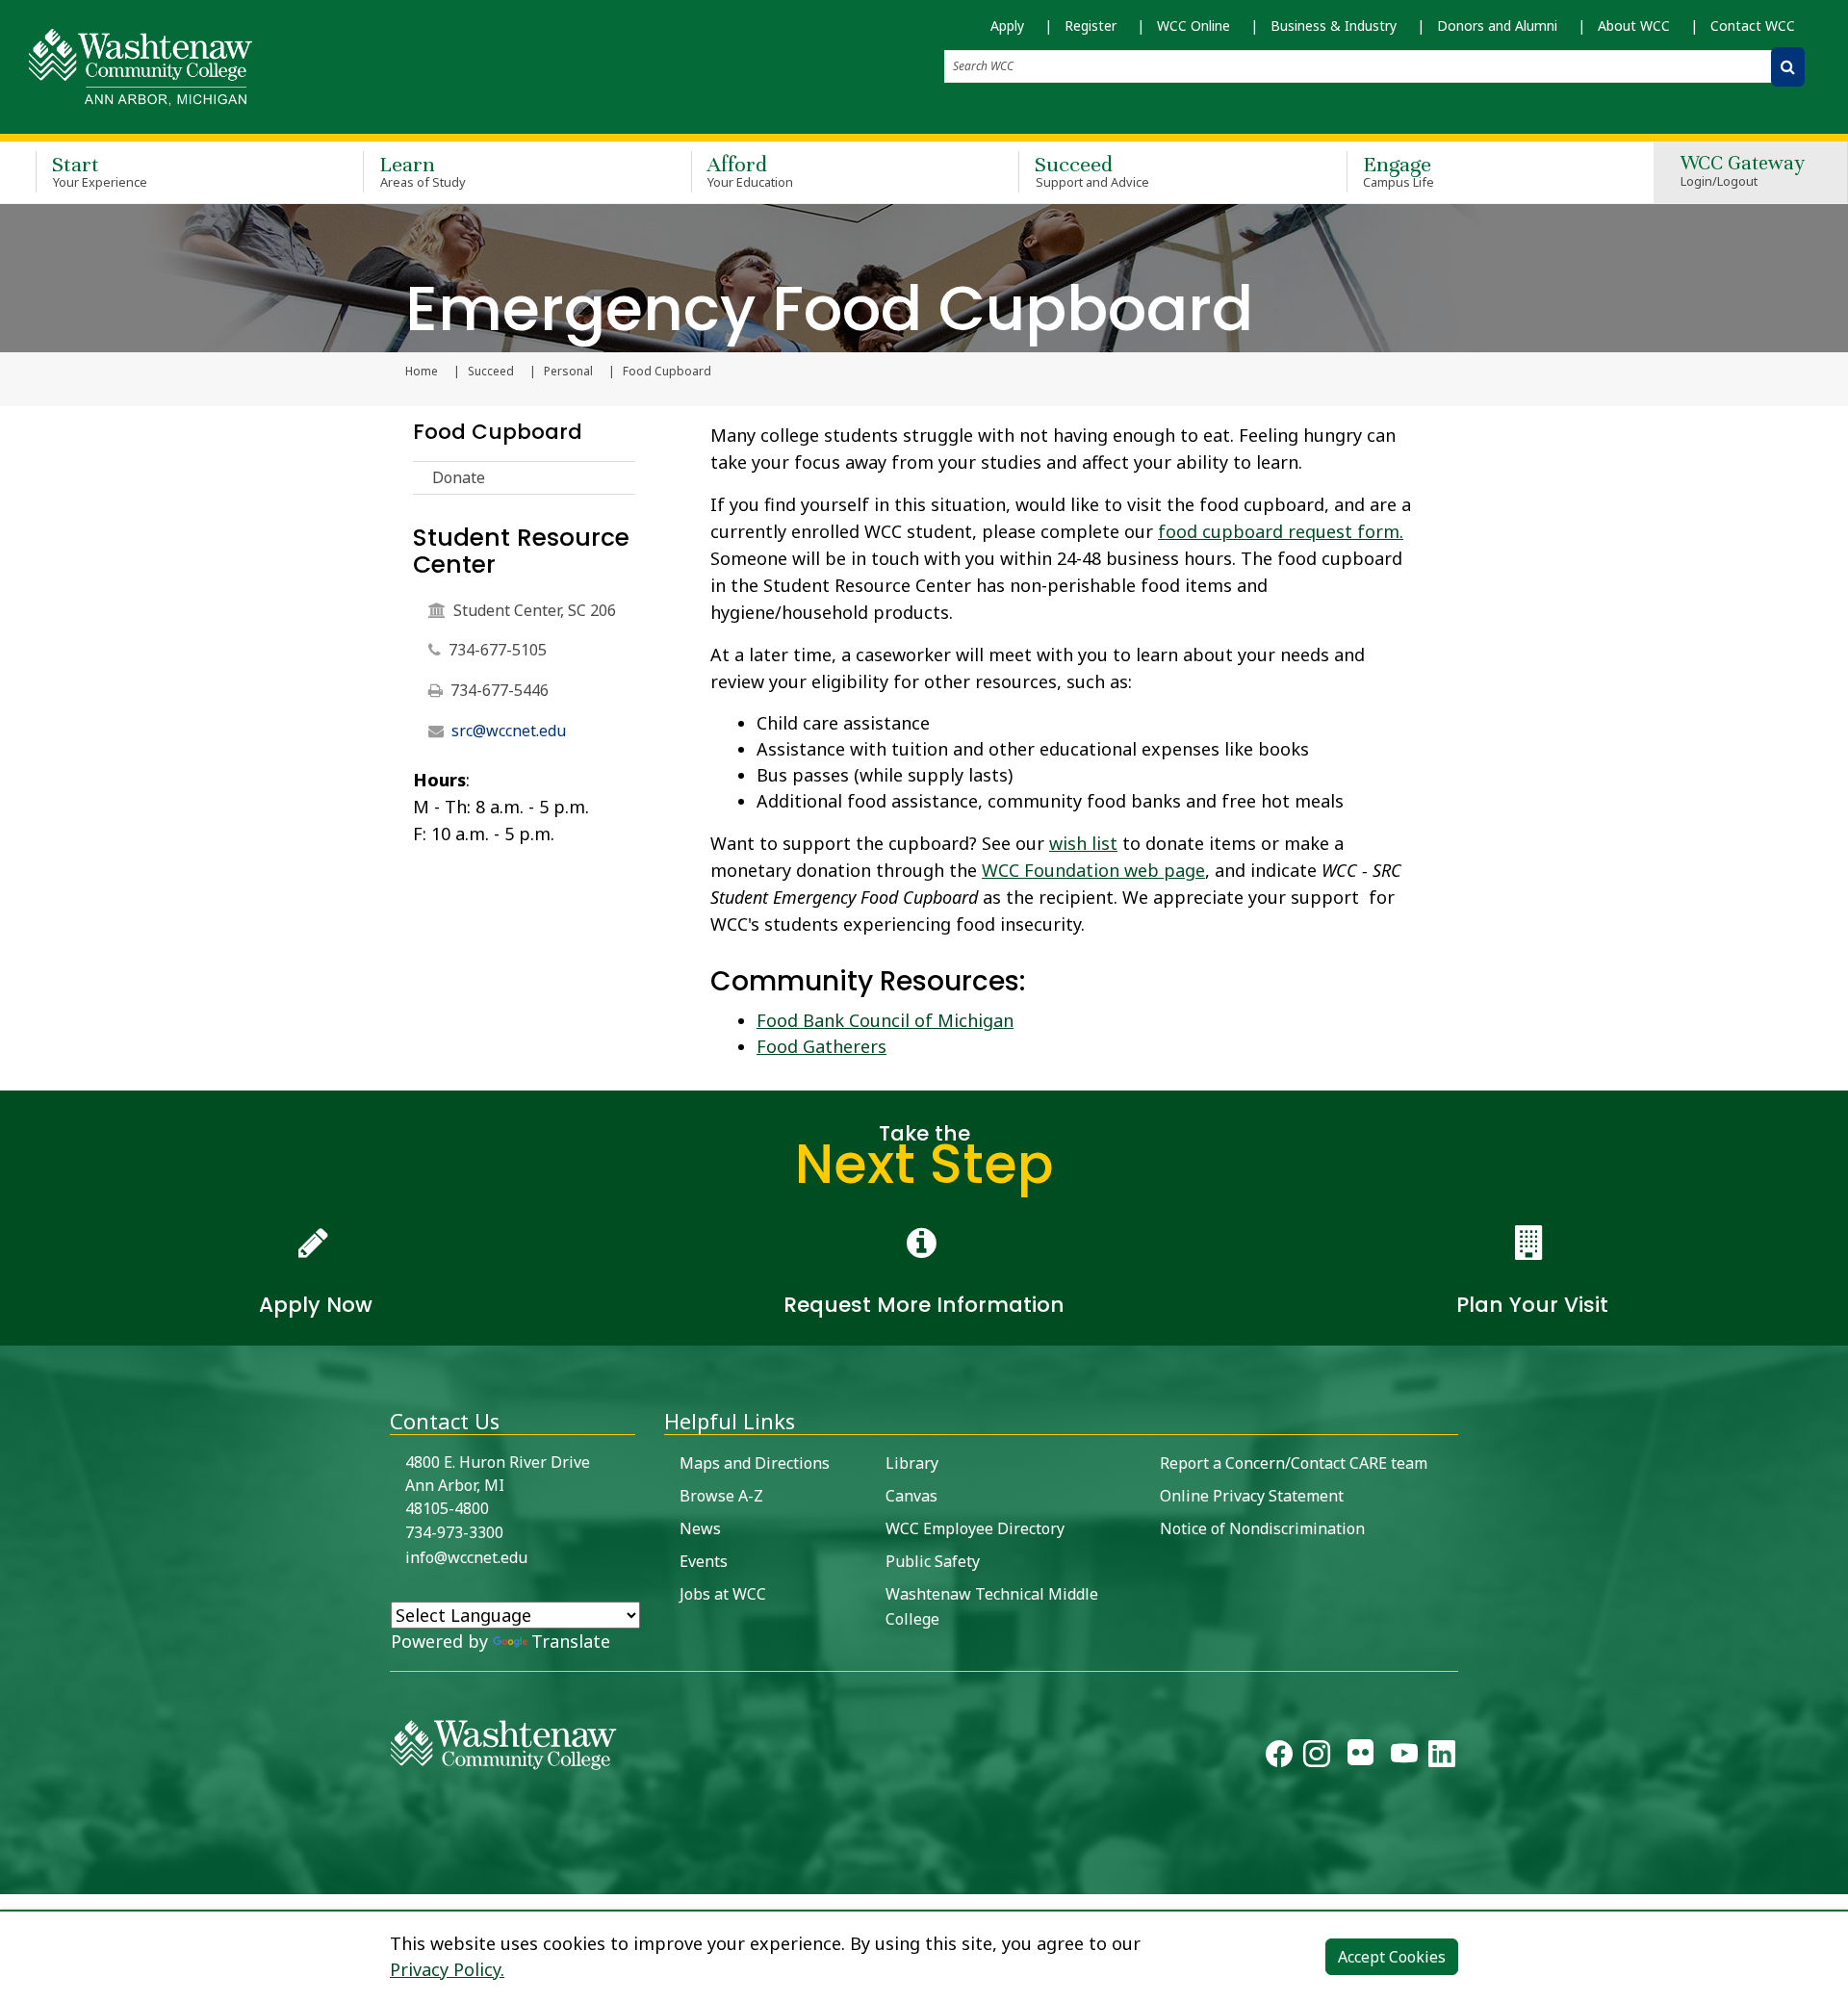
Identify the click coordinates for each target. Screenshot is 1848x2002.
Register (1091, 26)
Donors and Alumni (1497, 26)
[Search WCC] (1788, 67)
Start (100, 171)
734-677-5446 (500, 690)
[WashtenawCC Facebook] (1279, 1758)
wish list (1083, 843)
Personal (568, 372)
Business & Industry (1334, 26)
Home (422, 372)
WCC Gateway (1743, 172)
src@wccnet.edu (509, 731)
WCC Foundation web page (1093, 870)
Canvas (911, 1496)
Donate (459, 477)
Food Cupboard (498, 432)
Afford (751, 171)
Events (704, 1561)
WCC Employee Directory (975, 1528)
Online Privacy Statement (1252, 1496)
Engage (1399, 171)
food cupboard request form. (1281, 531)
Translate (571, 1641)
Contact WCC (1753, 26)
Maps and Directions (755, 1463)
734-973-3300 (454, 1532)
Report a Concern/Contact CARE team (1294, 1463)
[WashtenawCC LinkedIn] (1442, 1758)
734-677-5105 (498, 650)
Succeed (1092, 171)
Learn (423, 171)
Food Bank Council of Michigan (885, 1020)
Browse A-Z (721, 1496)
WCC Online (1193, 26)
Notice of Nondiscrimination (1262, 1528)
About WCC (1634, 26)
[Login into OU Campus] (12, 1877)
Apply (1007, 26)
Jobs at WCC (723, 1594)
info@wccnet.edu (466, 1557)
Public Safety (933, 1561)
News (700, 1528)
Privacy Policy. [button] (447, 1969)
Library (912, 1463)
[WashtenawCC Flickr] (1360, 1758)
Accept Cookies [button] (1392, 1957)
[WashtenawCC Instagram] (1317, 1758)
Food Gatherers (821, 1046)
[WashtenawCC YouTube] (1404, 1758)
